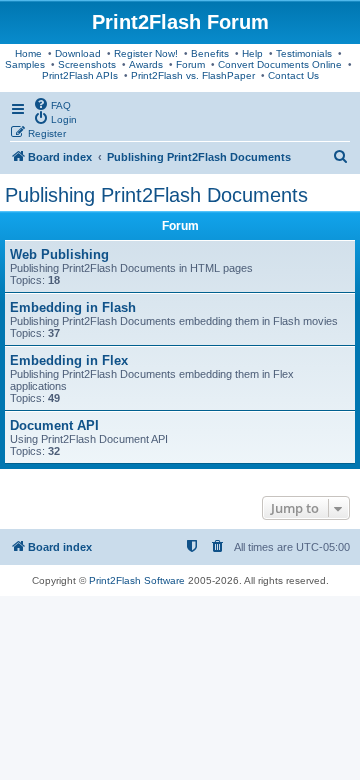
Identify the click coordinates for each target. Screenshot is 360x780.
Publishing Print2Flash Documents (156, 195)
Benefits (210, 53)
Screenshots (87, 64)
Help (252, 53)
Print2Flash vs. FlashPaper (193, 75)
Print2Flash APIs (80, 75)
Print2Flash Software (137, 580)
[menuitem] (52, 104)
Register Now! (146, 53)
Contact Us (293, 75)
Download (78, 53)
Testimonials (304, 53)
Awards (146, 64)
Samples (25, 64)
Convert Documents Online (280, 64)
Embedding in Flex (69, 360)
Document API (54, 425)
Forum (190, 64)
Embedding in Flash (73, 307)
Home (28, 53)
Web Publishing (59, 254)
